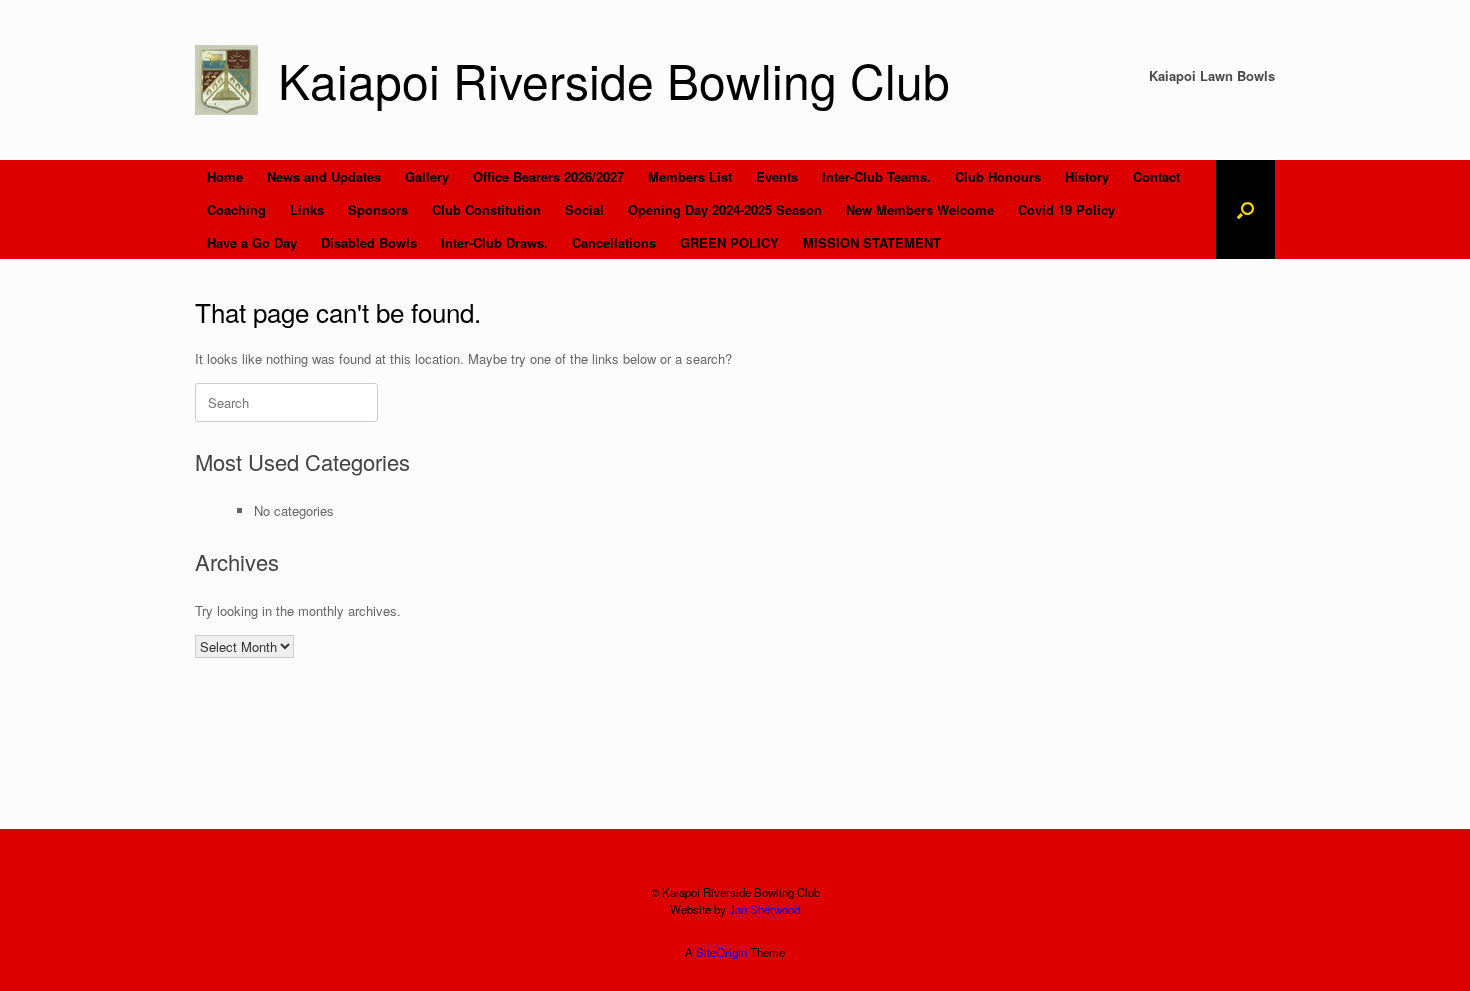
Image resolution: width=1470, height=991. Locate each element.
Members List (690, 176)
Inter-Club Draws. (494, 242)
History (1087, 176)
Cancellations (614, 242)
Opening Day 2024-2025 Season (725, 209)
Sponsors (378, 209)
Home (225, 176)
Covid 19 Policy (1066, 209)
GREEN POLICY (729, 242)
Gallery (427, 176)
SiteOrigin (721, 952)
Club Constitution (486, 209)
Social (584, 209)
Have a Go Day (252, 242)
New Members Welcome (920, 209)
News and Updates (324, 176)
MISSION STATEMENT (872, 242)
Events (777, 176)
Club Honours (998, 176)
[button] (1245, 209)
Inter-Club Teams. (876, 176)
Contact (1156, 176)
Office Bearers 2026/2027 (548, 176)
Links (307, 209)
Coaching (236, 209)
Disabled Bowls (369, 242)
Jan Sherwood (764, 909)
